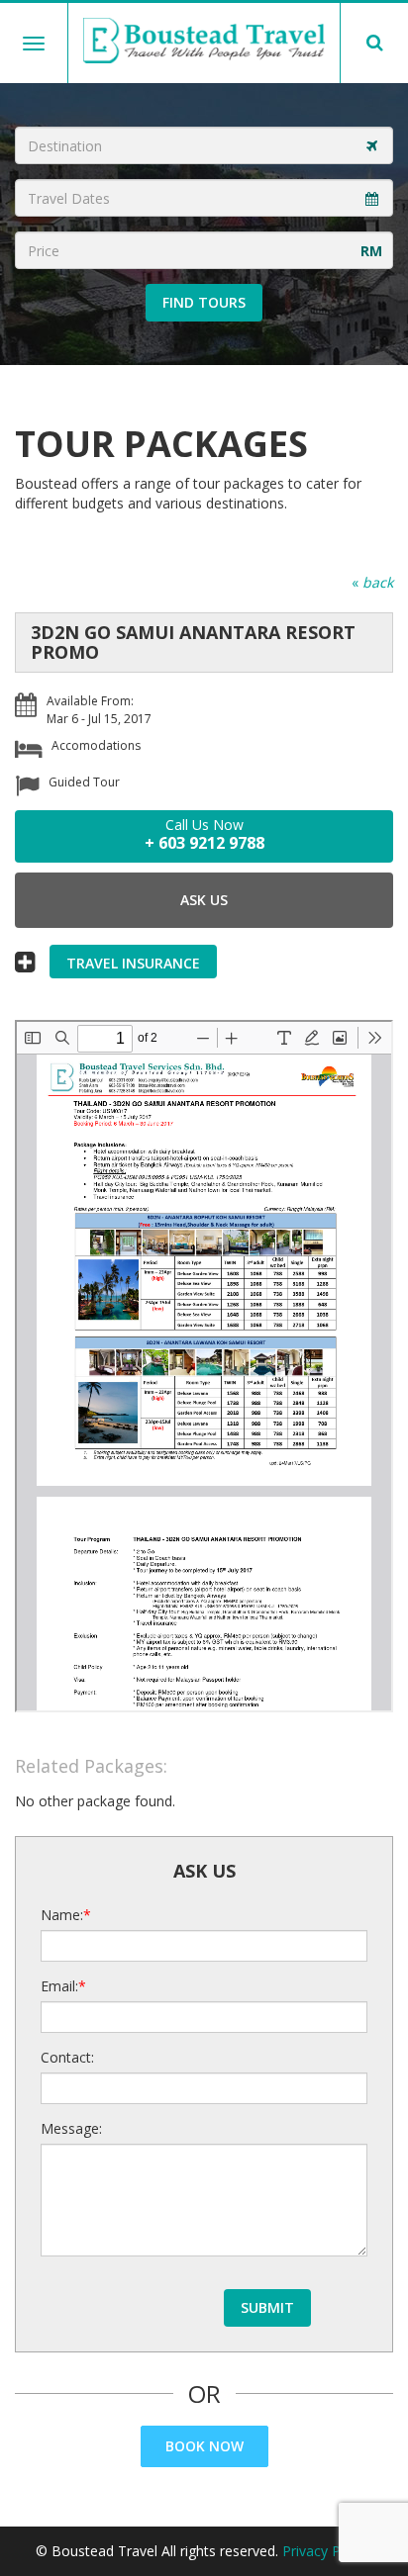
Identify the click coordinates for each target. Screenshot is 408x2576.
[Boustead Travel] (204, 41)
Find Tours (204, 302)
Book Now (204, 2446)
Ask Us (204, 900)
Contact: (67, 2057)
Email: (59, 1986)
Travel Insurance (133, 963)
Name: (62, 1915)
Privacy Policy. (327, 2551)
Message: (71, 2128)
